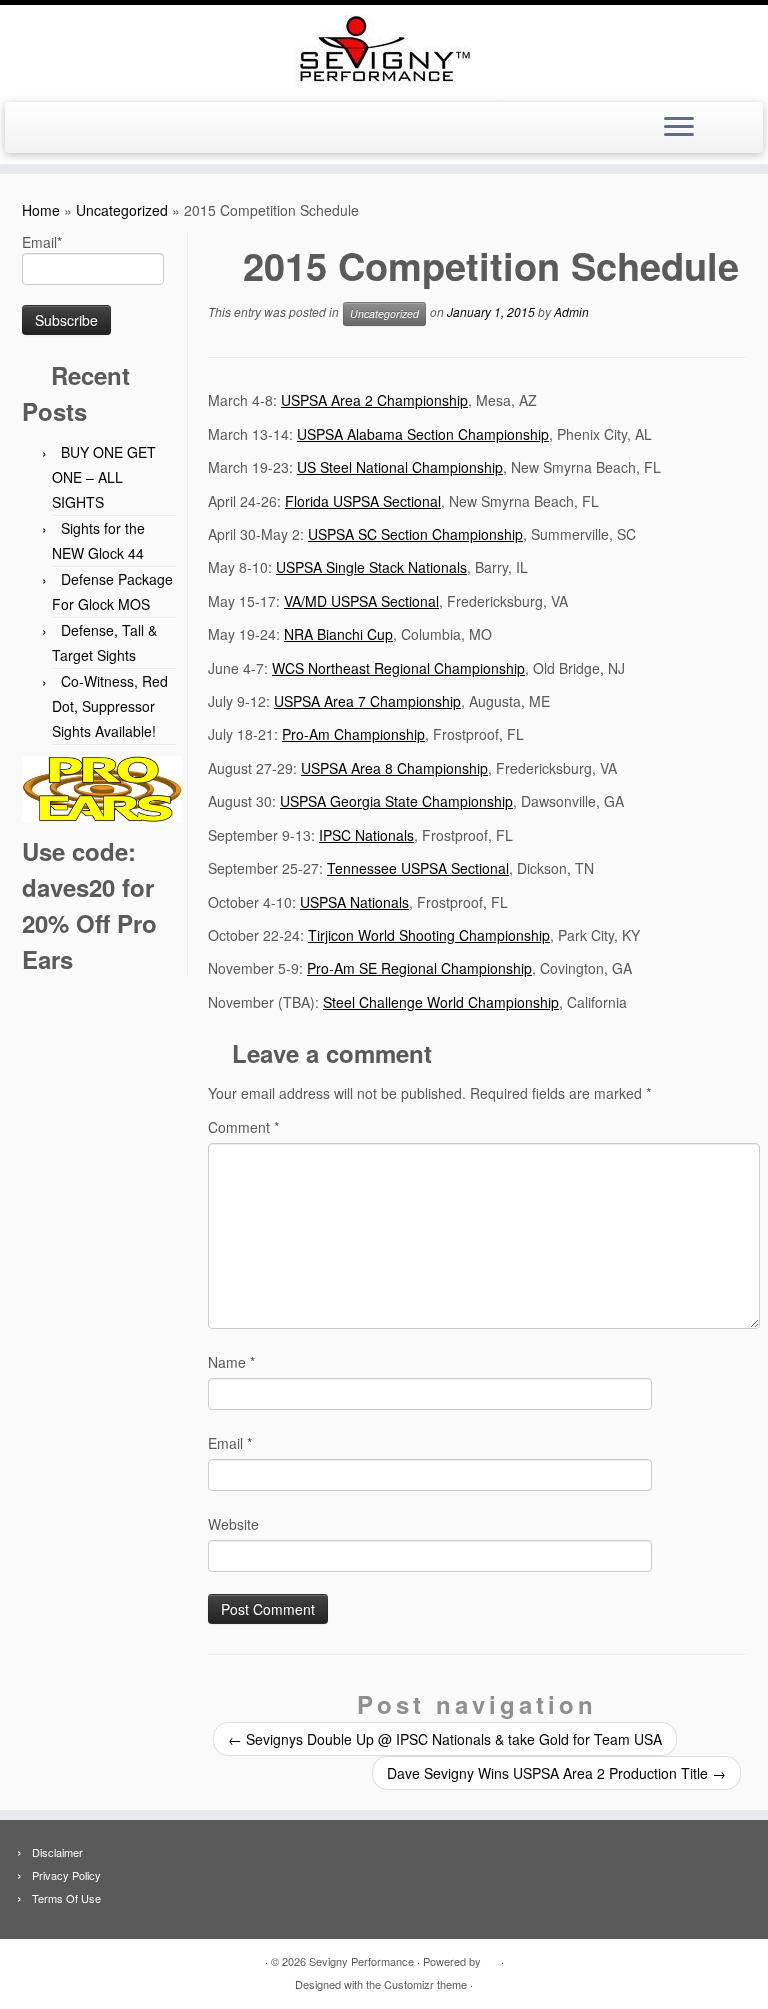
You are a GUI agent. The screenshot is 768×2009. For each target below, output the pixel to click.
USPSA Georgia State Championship (396, 801)
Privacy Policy (66, 1875)
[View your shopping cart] (737, 121)
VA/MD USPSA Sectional (361, 601)
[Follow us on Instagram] (90, 129)
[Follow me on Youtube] (63, 129)
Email (230, 1443)
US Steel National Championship (400, 467)
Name (231, 1362)
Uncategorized (122, 210)
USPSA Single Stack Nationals (371, 567)
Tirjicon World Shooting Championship (429, 935)
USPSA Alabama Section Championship (423, 434)
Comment (243, 1127)
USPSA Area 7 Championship (367, 701)
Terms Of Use (66, 1898)
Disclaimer (57, 1852)
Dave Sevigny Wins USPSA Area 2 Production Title (556, 1773)
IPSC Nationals (366, 835)
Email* (42, 242)
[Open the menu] (679, 128)
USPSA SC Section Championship (415, 534)
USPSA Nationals (354, 902)
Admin (571, 312)
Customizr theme (425, 1984)
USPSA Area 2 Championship (374, 400)
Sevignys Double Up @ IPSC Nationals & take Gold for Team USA (445, 1739)
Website (233, 1524)
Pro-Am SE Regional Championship (419, 968)
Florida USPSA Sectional (363, 501)
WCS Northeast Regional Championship (398, 668)
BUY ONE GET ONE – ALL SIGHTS (104, 477)
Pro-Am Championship (353, 734)
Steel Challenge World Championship (441, 1002)
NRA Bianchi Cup (338, 634)
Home (41, 210)
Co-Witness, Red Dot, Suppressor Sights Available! (110, 706)
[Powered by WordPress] (491, 1957)
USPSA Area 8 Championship (394, 768)
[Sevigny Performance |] (384, 51)
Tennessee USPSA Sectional (418, 868)
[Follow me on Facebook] (36, 129)
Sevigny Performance (361, 1961)
